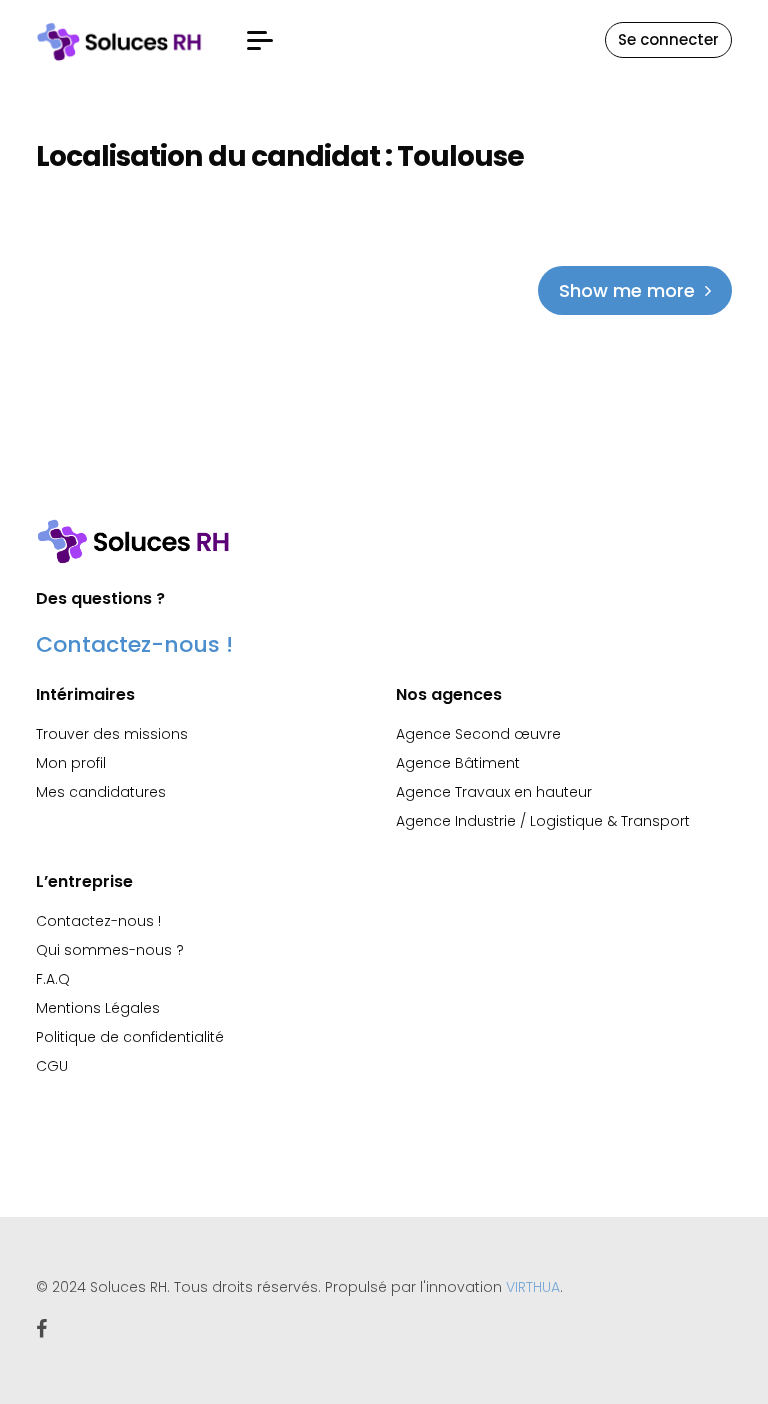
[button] (260, 40)
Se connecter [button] (668, 39)
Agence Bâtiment (458, 763)
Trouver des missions (112, 734)
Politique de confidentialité (130, 1037)
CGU (52, 1066)
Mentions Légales (98, 1008)
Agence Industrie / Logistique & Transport (543, 821)
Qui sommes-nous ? (110, 950)
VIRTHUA (533, 1287)
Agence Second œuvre (478, 734)
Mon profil (71, 763)
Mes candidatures (101, 792)
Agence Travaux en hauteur (494, 792)
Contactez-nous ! (134, 644)
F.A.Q (53, 979)
